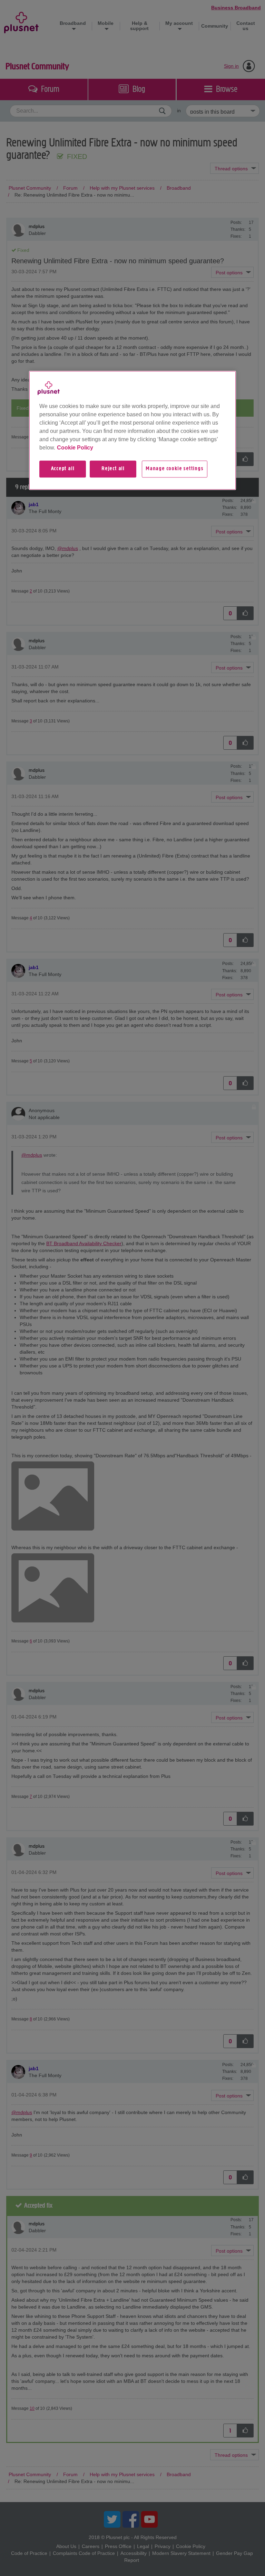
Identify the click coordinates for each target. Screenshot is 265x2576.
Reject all (113, 469)
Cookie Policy (75, 448)
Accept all (63, 469)
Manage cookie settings (175, 469)
